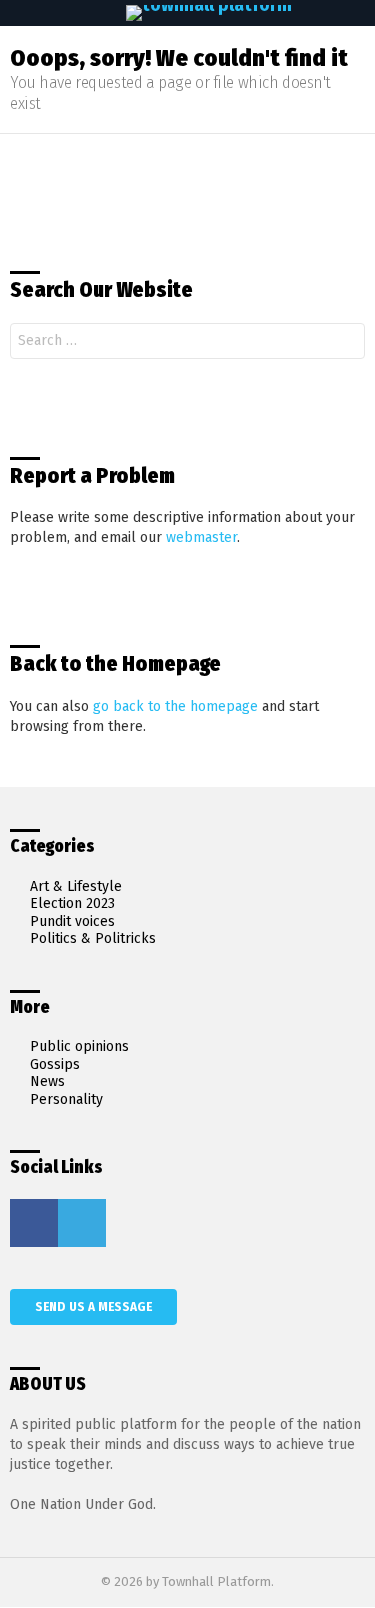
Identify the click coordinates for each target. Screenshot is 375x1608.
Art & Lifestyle (76, 886)
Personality (66, 1099)
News (47, 1081)
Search (345, 343)
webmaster (201, 537)
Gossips (55, 1064)
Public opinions (79, 1046)
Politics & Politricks (93, 938)
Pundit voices (72, 921)
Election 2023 (72, 903)
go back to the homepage (175, 706)
